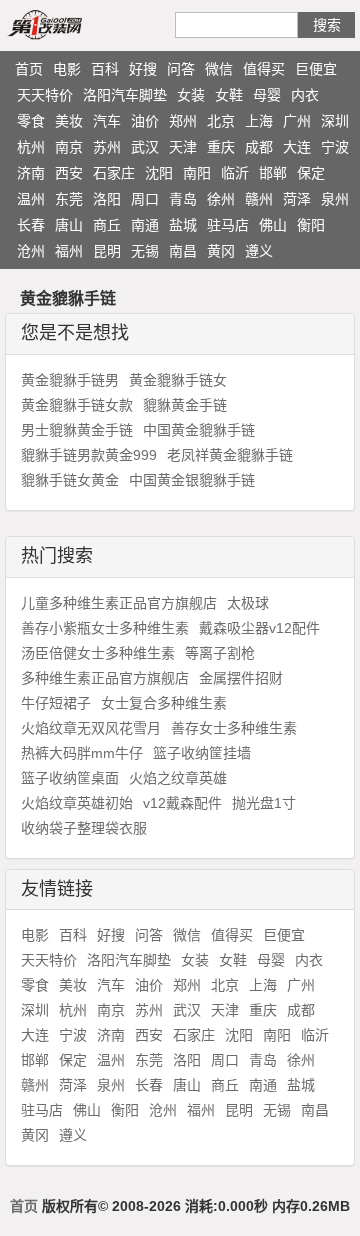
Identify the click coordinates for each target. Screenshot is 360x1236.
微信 (219, 69)
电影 (67, 69)
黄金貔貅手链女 (178, 380)
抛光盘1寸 (264, 803)
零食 (31, 121)
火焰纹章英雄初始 (77, 803)
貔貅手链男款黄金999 (89, 455)
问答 (181, 69)
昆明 (107, 251)
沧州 (31, 251)
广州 (297, 121)
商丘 (107, 225)
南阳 (197, 173)
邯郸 (273, 173)
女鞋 (229, 95)
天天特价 (45, 95)
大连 (297, 147)
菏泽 (297, 199)
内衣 (305, 95)
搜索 (327, 25)
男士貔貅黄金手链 (77, 430)
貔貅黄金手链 (185, 405)
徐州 (221, 199)
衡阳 (311, 225)
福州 (69, 251)
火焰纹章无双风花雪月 (91, 728)
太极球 (248, 603)
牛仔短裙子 (56, 703)
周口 (145, 199)
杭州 (31, 147)
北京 (221, 121)
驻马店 (228, 225)
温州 (31, 199)
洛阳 (107, 199)
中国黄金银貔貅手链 (192, 480)
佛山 (273, 225)
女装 (191, 95)
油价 (145, 121)
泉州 (335, 199)
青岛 (183, 199)
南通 (145, 225)
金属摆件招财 (241, 678)
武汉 (145, 147)
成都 (259, 147)
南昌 (183, 251)
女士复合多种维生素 (164, 703)
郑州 (183, 121)
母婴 (267, 95)
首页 (29, 69)
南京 (69, 147)
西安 (69, 173)
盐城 (183, 225)
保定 (311, 173)
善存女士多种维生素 (234, 728)
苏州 (107, 147)
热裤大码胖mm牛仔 (82, 753)
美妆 (69, 121)
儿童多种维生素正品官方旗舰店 (119, 603)
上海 (259, 121)
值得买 (264, 69)
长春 (31, 225)
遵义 (259, 251)
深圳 (335, 121)
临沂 (235, 173)
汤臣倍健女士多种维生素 (98, 653)
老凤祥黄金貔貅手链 (230, 455)
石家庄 (114, 173)
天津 (183, 147)
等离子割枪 (220, 653)
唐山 (69, 225)
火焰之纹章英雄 (178, 778)
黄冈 (221, 251)
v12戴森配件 (182, 803)
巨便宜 (316, 69)
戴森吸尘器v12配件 (259, 628)
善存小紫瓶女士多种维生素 (105, 628)
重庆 (221, 147)
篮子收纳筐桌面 (70, 778)
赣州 (259, 199)
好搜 (143, 69)
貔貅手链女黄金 (70, 480)
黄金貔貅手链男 (70, 380)
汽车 (107, 121)
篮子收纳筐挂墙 (202, 753)
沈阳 (159, 173)
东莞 (69, 199)
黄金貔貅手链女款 (77, 405)
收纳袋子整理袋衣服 (84, 828)
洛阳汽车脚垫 (125, 95)
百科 (105, 69)
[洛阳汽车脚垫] (68, 24)
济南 (31, 173)
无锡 (145, 251)
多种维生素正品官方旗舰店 (105, 678)
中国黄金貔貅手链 (199, 430)
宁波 (335, 147)
